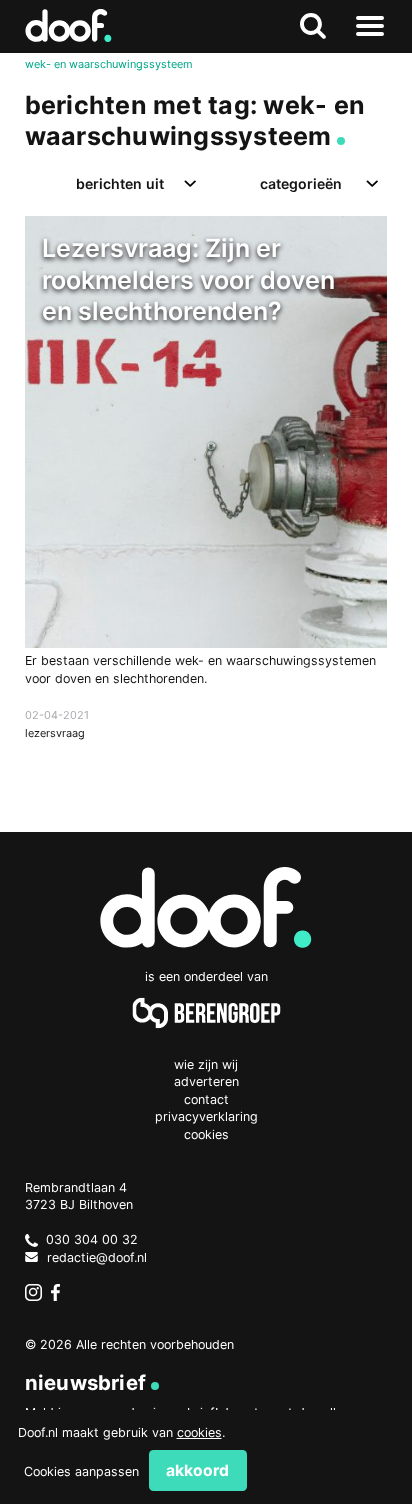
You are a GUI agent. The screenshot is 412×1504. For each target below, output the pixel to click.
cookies (199, 1432)
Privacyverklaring (206, 1116)
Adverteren (206, 1081)
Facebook (60, 1293)
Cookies (206, 1134)
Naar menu (369, 26)
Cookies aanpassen (81, 1471)
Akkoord (197, 1470)
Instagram (34, 1293)
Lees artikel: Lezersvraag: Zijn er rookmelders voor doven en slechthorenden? (206, 497)
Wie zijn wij (206, 1064)
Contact (206, 1099)
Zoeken (313, 26)
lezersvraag (55, 733)
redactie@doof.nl (97, 1257)
